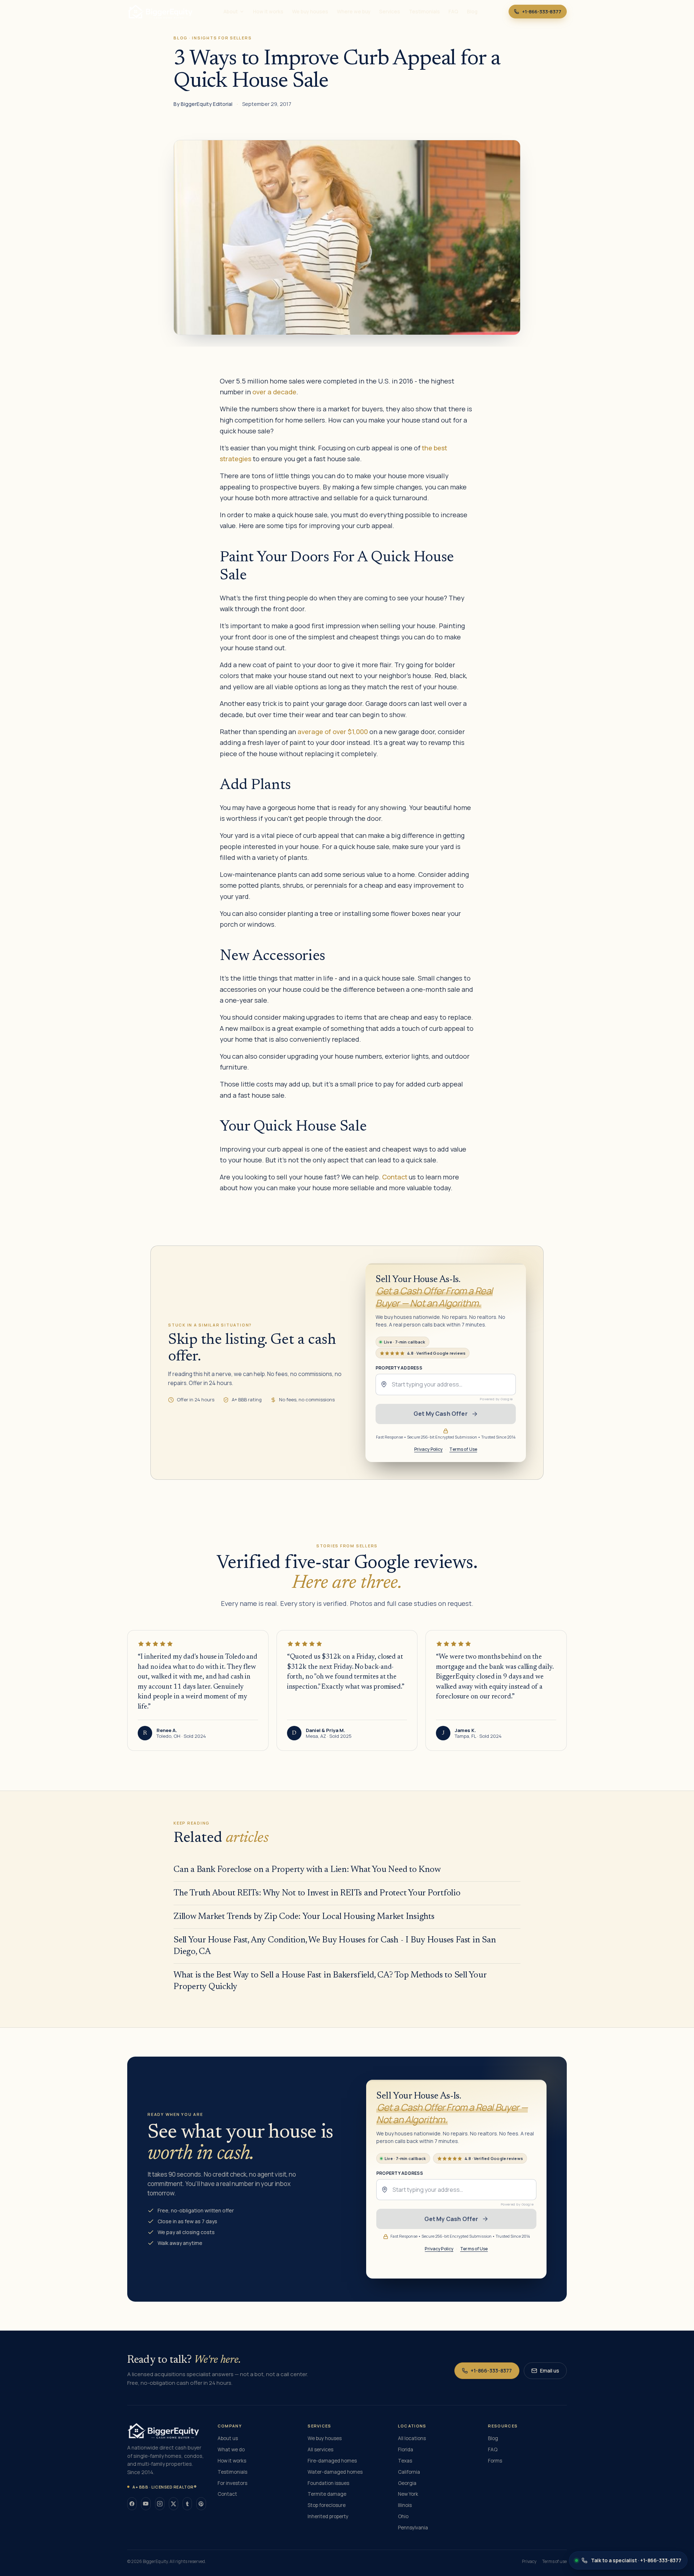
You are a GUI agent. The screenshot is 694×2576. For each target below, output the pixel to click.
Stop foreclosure (327, 2505)
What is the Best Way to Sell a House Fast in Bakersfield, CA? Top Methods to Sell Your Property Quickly (330, 1981)
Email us (550, 2371)
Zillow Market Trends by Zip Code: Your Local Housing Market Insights (304, 1917)
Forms (495, 2461)
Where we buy (354, 12)
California (409, 2472)
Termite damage (327, 2494)
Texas (405, 2461)
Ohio (403, 2516)
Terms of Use (463, 1449)
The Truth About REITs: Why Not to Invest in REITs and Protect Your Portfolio (317, 1893)
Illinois (405, 2505)
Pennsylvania (413, 2528)
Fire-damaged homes (332, 2461)
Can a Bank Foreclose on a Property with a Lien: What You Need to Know (307, 1870)
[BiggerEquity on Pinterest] (201, 2504)
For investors (232, 2483)
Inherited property (328, 2516)
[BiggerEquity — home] (160, 12)
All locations (412, 2438)
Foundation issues (328, 2483)
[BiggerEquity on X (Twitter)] (173, 2504)
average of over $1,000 (333, 732)
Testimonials (424, 12)
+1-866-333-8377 (542, 12)
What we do (231, 2449)
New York (408, 2494)
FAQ (453, 12)
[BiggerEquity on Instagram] (160, 2504)
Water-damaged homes (335, 2472)
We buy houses (310, 12)
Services (390, 12)
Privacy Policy (429, 1449)
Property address (399, 1368)
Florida (406, 2449)
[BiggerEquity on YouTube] (146, 2504)
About (231, 12)
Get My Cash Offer (441, 1414)
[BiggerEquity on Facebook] (132, 2504)
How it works (268, 12)
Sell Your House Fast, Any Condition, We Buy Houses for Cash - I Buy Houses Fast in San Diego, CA (335, 1946)
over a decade (274, 392)
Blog (472, 12)
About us (228, 2438)
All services (320, 2449)
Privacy (529, 2562)
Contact (395, 1177)
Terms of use (554, 2562)
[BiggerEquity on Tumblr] (187, 2504)
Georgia (407, 2483)
